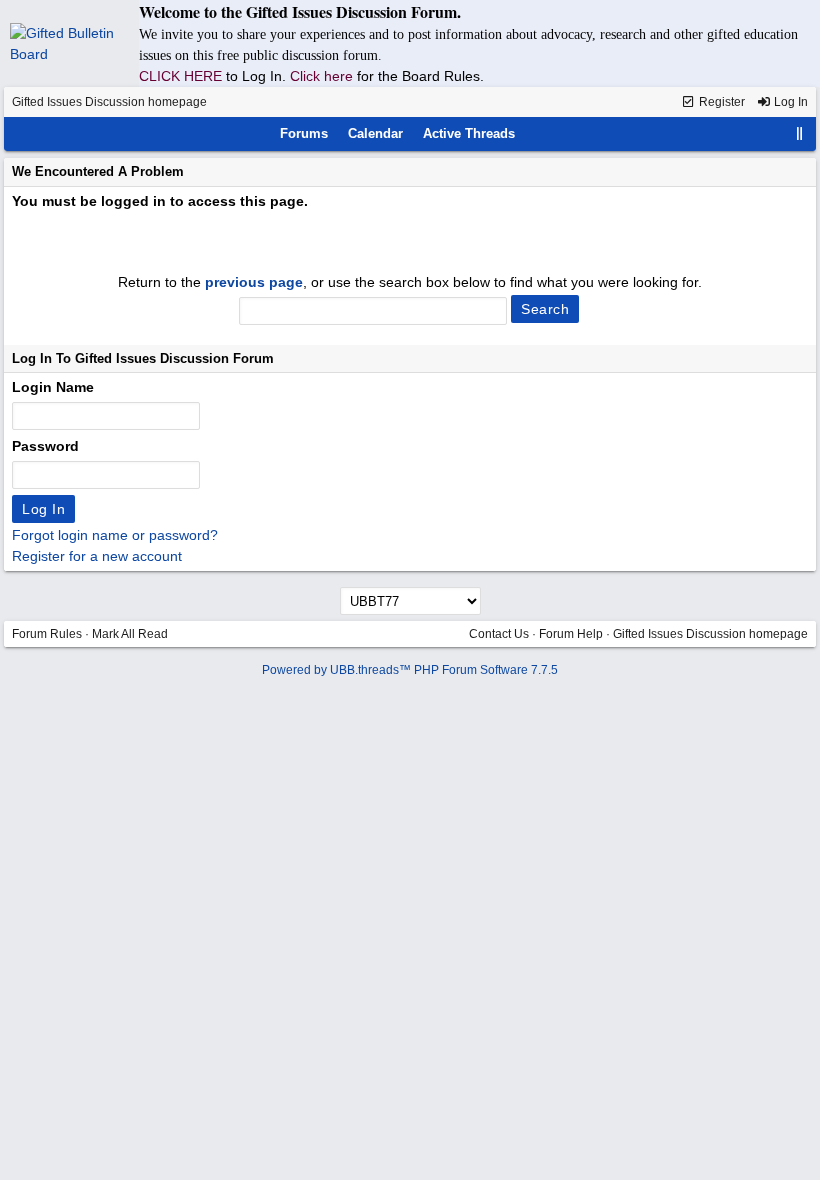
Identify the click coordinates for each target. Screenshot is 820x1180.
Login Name (53, 387)
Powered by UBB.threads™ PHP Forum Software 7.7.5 (410, 670)
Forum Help (571, 634)
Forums (304, 133)
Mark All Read (130, 634)
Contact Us (499, 634)
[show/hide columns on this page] (800, 133)
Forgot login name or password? (115, 535)
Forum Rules (47, 634)
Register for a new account (97, 556)
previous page (254, 282)
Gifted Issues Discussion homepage (109, 102)
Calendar (375, 133)
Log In (789, 102)
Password (45, 446)
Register (720, 102)
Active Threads (469, 133)
